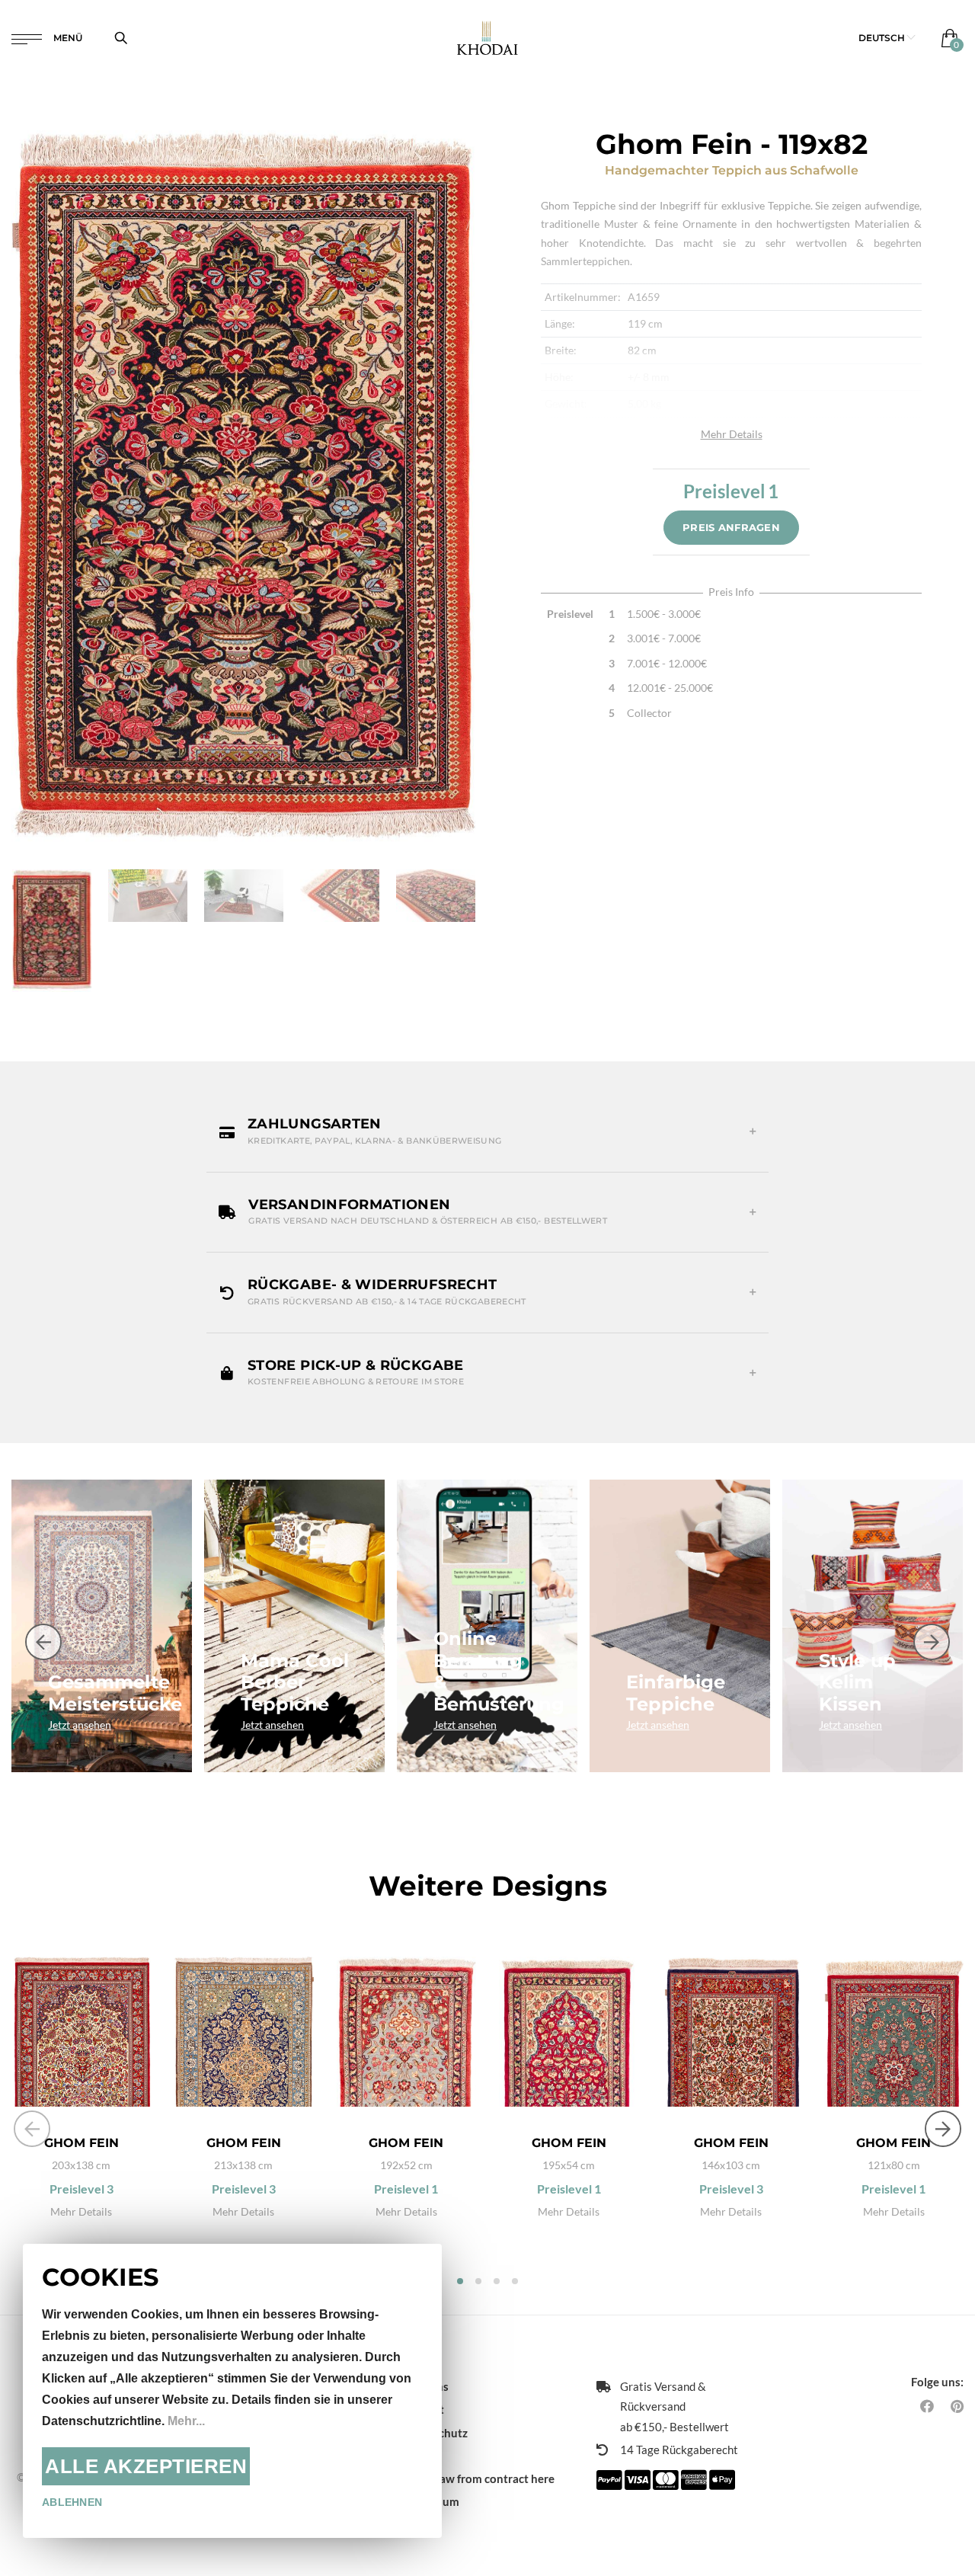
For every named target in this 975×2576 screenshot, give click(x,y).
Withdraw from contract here (478, 2478)
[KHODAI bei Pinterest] (957, 2406)
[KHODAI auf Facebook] (927, 2406)
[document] (232, 2391)
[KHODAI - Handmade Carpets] (488, 38)
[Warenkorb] (946, 38)
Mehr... (186, 2421)
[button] (887, 38)
